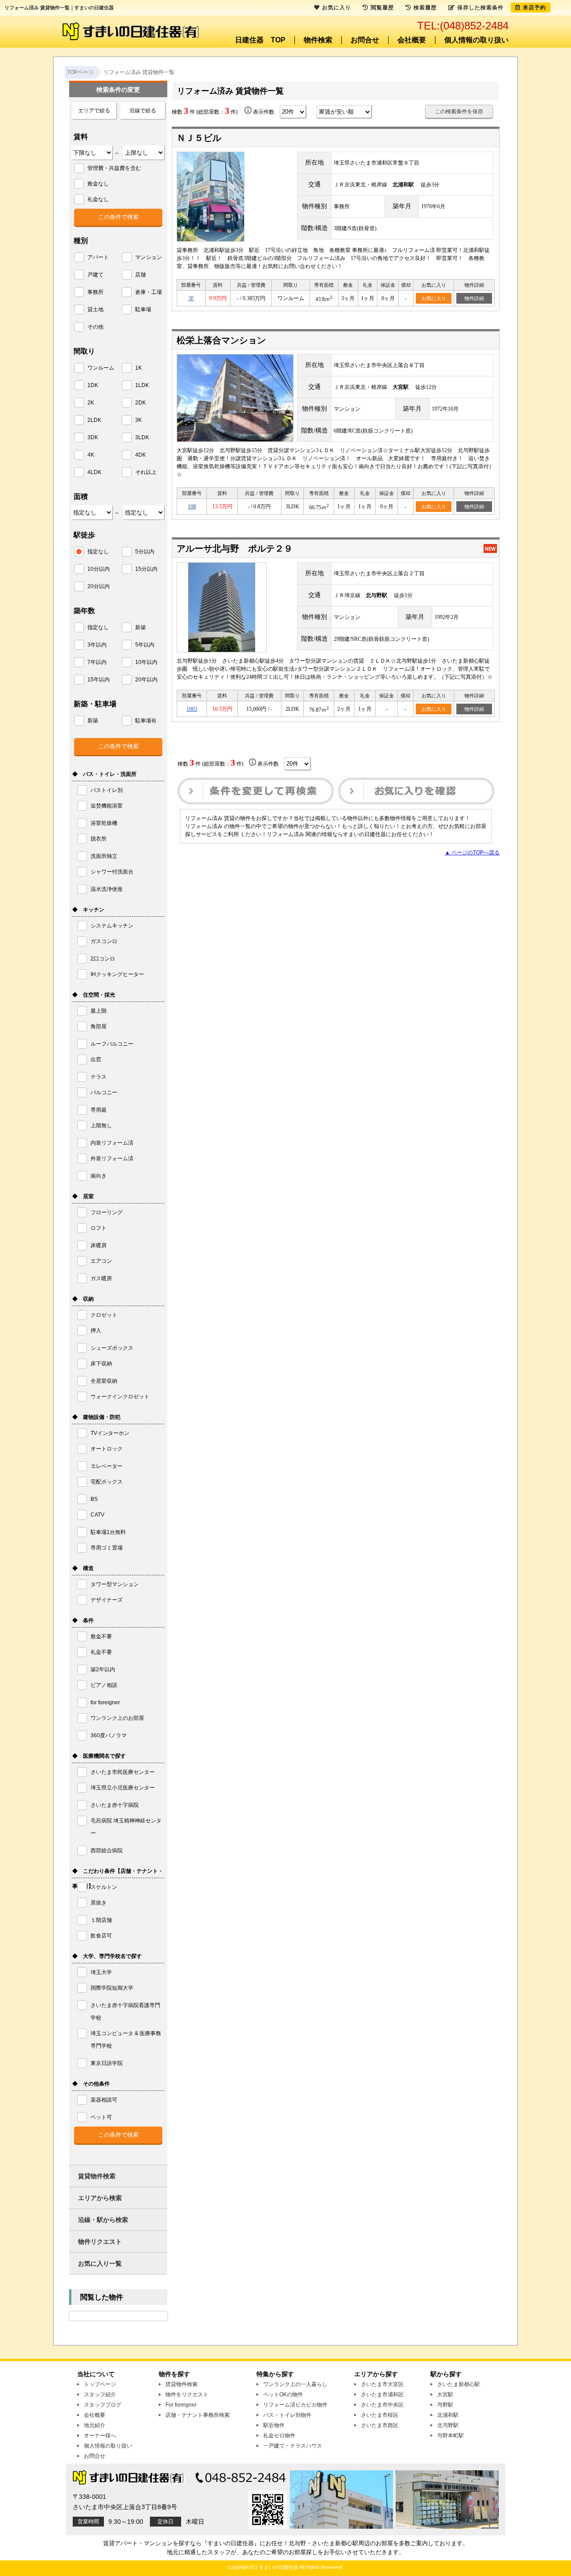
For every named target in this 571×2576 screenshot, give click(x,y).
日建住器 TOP (260, 40)
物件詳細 (474, 298)
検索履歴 (425, 8)
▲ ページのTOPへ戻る (472, 853)
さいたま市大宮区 (382, 2384)
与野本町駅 (451, 2436)
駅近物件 (274, 2425)
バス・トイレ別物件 (287, 2415)
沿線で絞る (143, 111)
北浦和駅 (448, 2415)
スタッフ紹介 (100, 2395)
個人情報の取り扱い (476, 40)
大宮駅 (445, 2395)
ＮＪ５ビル (199, 138)
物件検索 (318, 40)
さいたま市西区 (380, 2425)
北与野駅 (448, 2425)
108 (192, 507)
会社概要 (412, 40)
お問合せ (365, 40)
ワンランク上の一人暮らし (295, 2384)
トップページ (100, 2384)
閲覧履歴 (382, 8)
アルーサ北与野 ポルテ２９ (235, 548)
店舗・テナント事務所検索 (198, 2415)
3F (191, 298)
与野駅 (445, 2405)
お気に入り (434, 298)
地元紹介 (95, 2425)
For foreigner (181, 2405)
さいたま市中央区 (382, 2405)
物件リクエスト (100, 2242)
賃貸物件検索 (97, 2176)
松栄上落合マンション (221, 340)
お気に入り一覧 (100, 2263)
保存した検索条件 (480, 8)
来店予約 (534, 8)
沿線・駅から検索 (103, 2220)
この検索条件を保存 (459, 111)
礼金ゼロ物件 (279, 2436)
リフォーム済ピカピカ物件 (295, 2405)
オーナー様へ (100, 2436)
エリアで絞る (94, 111)
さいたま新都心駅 (459, 2384)
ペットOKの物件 (283, 2395)
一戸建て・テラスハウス (293, 2446)
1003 (192, 709)
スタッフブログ (103, 2405)
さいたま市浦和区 (382, 2395)
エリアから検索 (100, 2198)
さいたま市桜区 (380, 2415)
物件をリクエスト (187, 2395)
